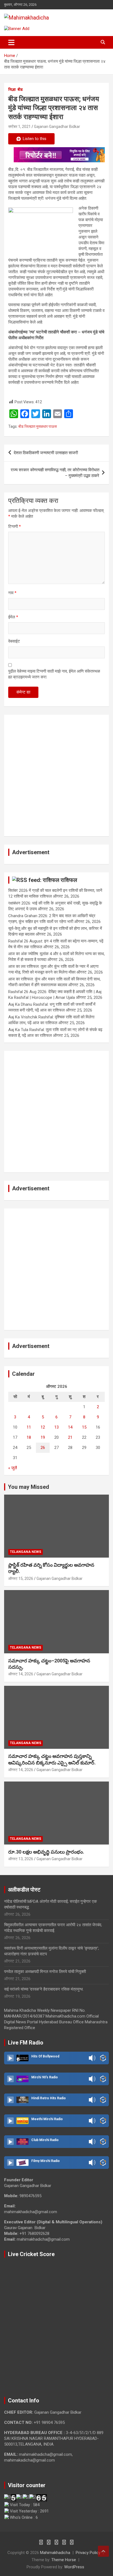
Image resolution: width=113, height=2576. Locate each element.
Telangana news (26, 1552)
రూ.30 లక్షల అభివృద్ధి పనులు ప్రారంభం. (46, 1852)
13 (56, 1427)
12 (43, 1427)
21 (70, 1437)
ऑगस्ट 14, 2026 (21, 1674)
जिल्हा (12, 89)
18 (29, 1437)
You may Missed (29, 1487)
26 (43, 1448)
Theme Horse (64, 2560)
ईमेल (13, 617)
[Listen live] (10, 2058)
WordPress (74, 2567)
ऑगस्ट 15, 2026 (21, 1579)
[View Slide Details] (59, 155)
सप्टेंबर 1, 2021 (19, 127)
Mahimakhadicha (55, 2553)
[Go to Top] (103, 2551)
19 (43, 1437)
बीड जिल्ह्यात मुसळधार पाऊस (38, 426)
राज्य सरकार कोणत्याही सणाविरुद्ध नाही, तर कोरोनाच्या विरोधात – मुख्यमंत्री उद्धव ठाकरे (55, 473)
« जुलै (13, 1468)
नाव (12, 593)
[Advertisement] (56, 775)
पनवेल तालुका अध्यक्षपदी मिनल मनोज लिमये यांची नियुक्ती (45, 1972)
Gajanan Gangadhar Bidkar (57, 127)
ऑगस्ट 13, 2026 (21, 1859)
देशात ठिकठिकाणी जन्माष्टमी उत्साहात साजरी (46, 453)
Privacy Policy (88, 2553)
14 (70, 1427)
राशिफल (69, 880)
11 (29, 1427)
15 (84, 1427)
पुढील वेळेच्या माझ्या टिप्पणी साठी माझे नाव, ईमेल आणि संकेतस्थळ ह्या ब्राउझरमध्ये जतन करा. (54, 674)
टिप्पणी (15, 527)
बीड (20, 89)
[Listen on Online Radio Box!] (103, 2058)
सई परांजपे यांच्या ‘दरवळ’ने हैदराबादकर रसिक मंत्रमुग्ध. (44, 1989)
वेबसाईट (14, 641)
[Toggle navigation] (11, 42)
